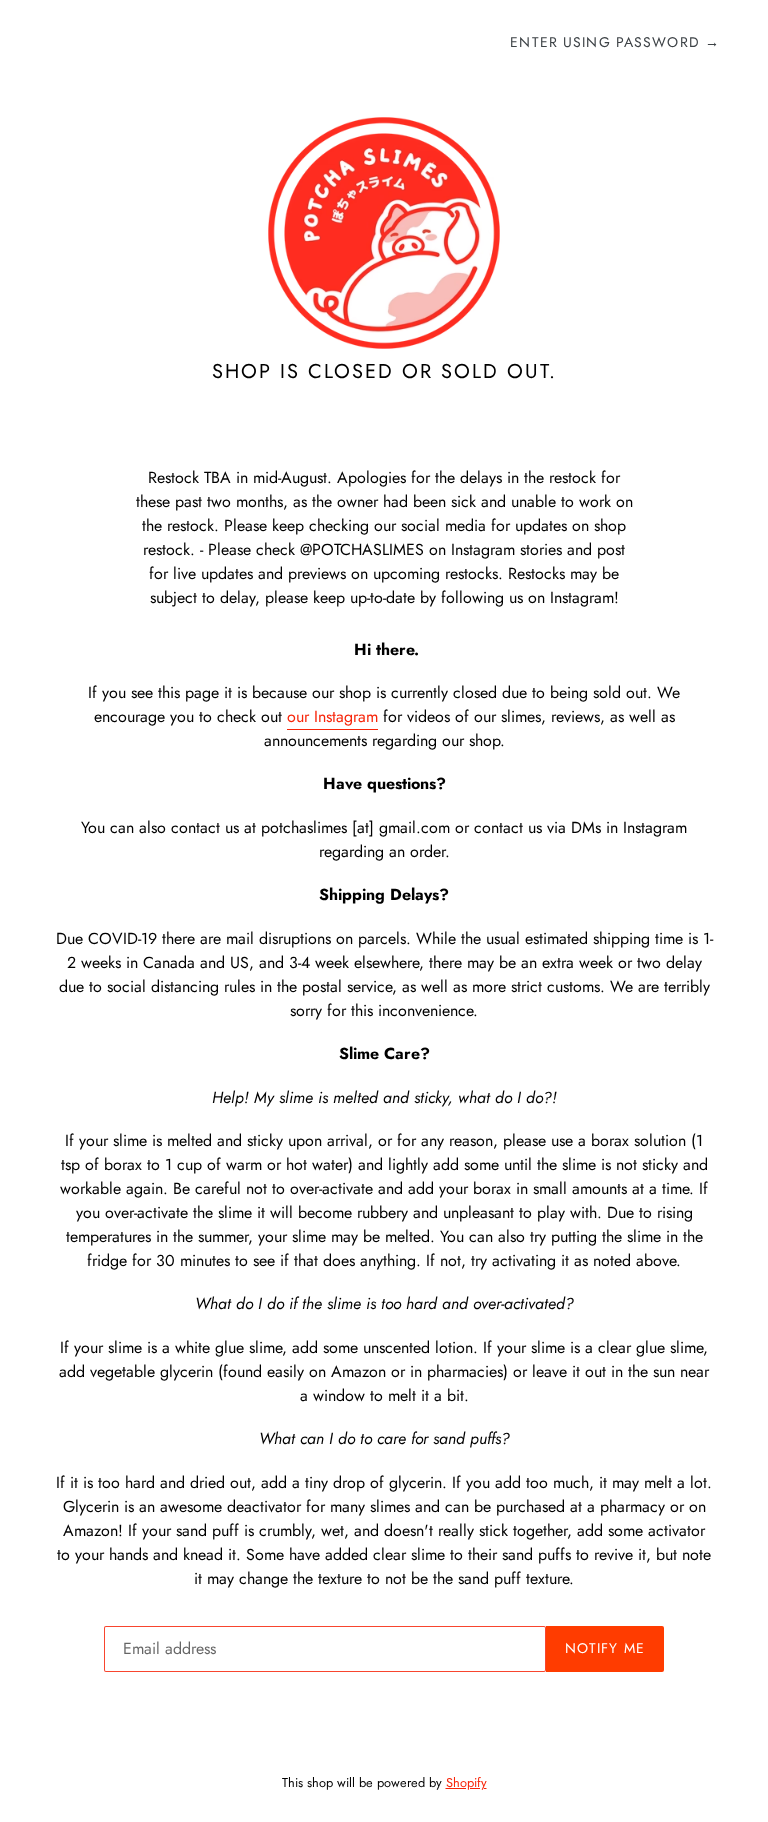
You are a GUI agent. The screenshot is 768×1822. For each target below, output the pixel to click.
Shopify (466, 1782)
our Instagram (332, 716)
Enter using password (615, 42)
